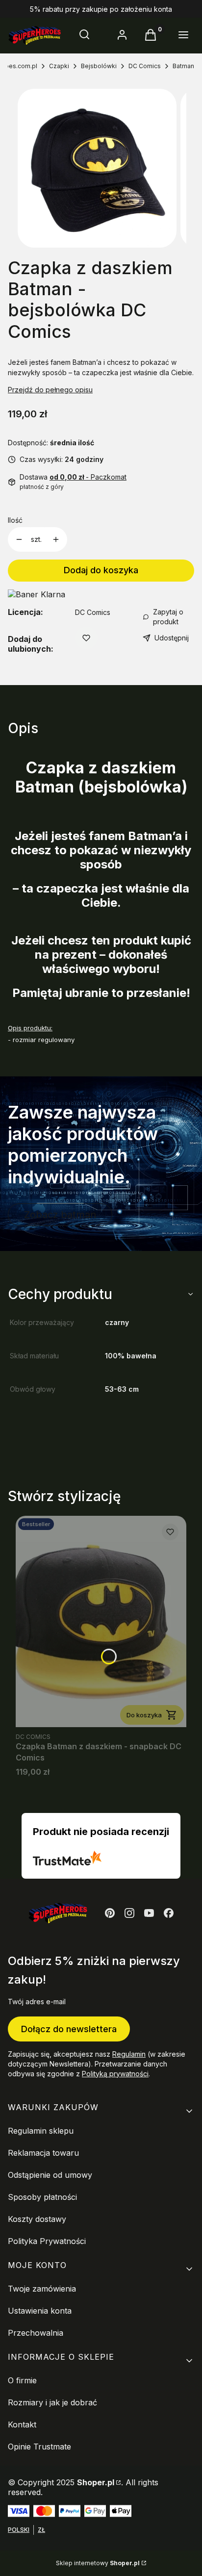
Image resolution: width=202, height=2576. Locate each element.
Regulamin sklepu (41, 2131)
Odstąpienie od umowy (50, 2175)
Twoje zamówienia (42, 2289)
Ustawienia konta (40, 2311)
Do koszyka (144, 1715)
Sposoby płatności (42, 2197)
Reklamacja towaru (43, 2153)
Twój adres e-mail (37, 2002)
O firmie (22, 2380)
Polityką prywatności (115, 2074)
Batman (183, 66)
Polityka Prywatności (47, 2241)
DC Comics (145, 66)
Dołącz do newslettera (69, 2029)
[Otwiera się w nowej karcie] (110, 1913)
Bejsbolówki (99, 66)
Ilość (15, 520)
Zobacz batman (60, 1215)
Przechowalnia (36, 2333)
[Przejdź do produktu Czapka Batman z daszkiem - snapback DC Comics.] (101, 1621)
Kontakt (22, 2424)
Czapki (59, 66)
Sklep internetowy (98, 2563)
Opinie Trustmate (39, 2447)
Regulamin (129, 2054)
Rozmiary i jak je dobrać (52, 2402)
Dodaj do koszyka (101, 570)
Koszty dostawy (37, 2219)
